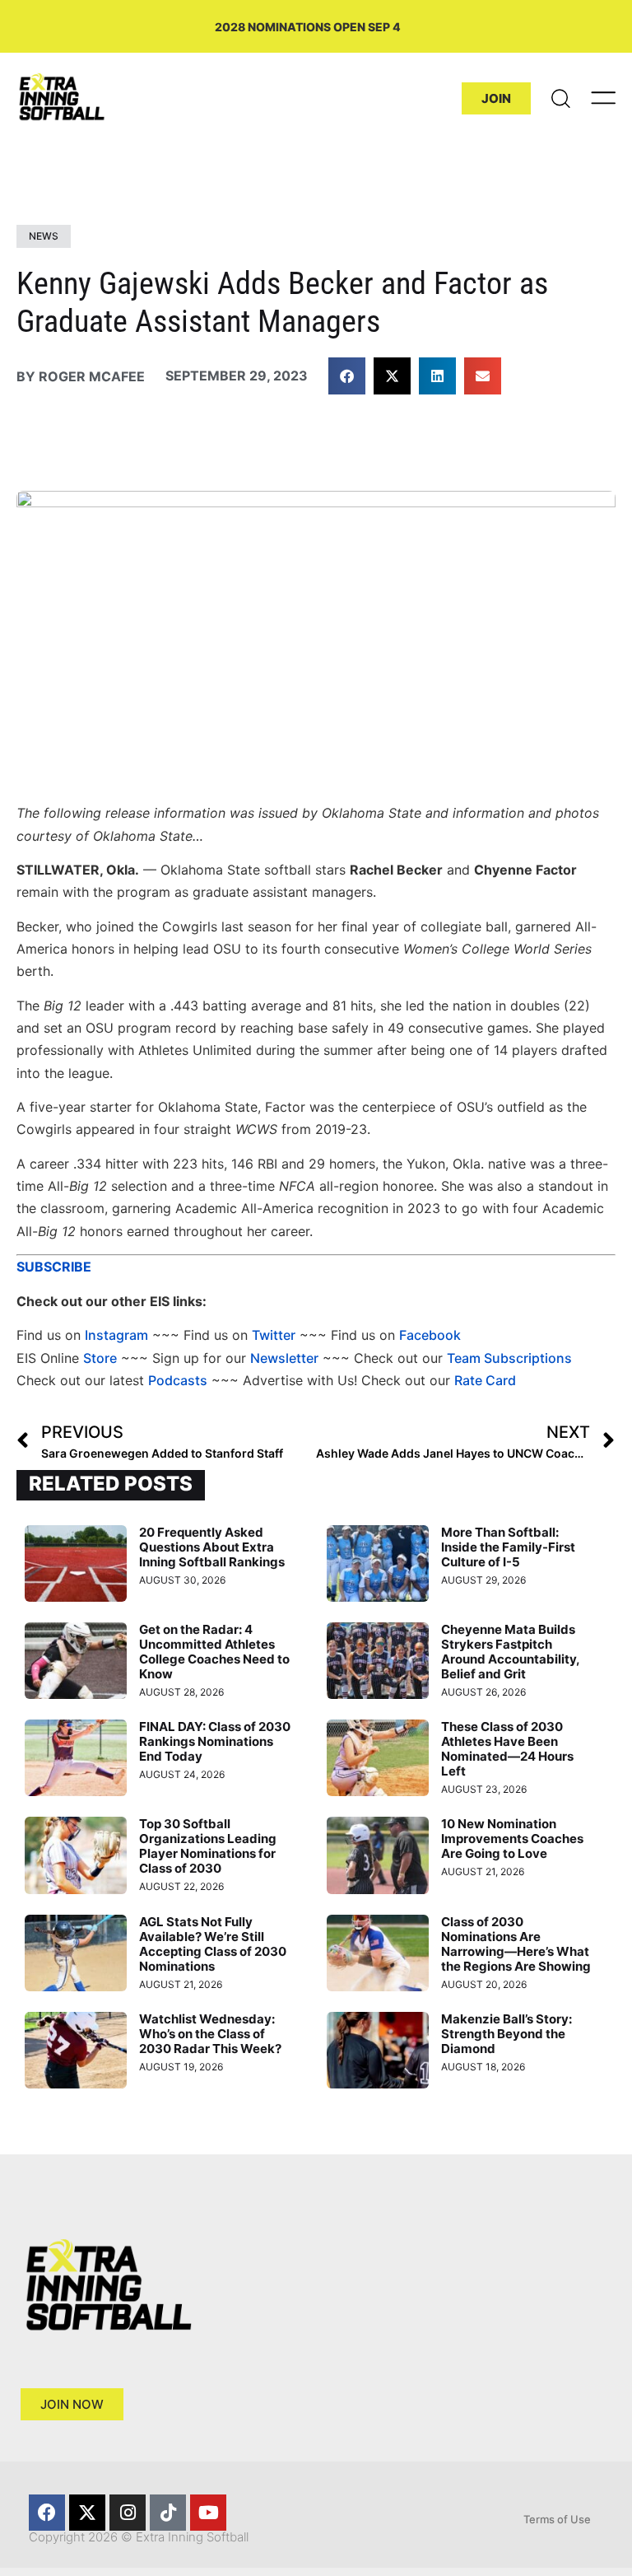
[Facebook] (47, 2513)
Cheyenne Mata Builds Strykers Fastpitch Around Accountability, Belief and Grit (510, 1652)
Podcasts (178, 1380)
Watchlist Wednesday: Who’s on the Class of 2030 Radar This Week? (210, 2034)
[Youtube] (208, 2513)
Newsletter (284, 1358)
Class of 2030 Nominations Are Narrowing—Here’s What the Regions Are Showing (516, 1944)
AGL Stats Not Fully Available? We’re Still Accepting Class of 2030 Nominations (213, 1944)
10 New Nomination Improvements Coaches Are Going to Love (512, 1839)
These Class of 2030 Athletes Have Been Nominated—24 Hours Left (507, 1749)
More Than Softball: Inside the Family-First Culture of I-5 (508, 1547)
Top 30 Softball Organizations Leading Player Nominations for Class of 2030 (208, 1846)
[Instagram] (128, 2513)
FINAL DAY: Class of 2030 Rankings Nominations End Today (215, 1741)
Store (100, 1358)
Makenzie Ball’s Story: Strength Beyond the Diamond (507, 2034)
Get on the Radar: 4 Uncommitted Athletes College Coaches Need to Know (214, 1652)
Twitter (274, 1335)
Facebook (430, 1335)
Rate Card (485, 1380)
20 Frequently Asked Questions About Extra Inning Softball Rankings (212, 1547)
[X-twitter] (87, 2513)
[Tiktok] (168, 2513)
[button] (347, 376)
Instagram (116, 1335)
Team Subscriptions (509, 1358)
